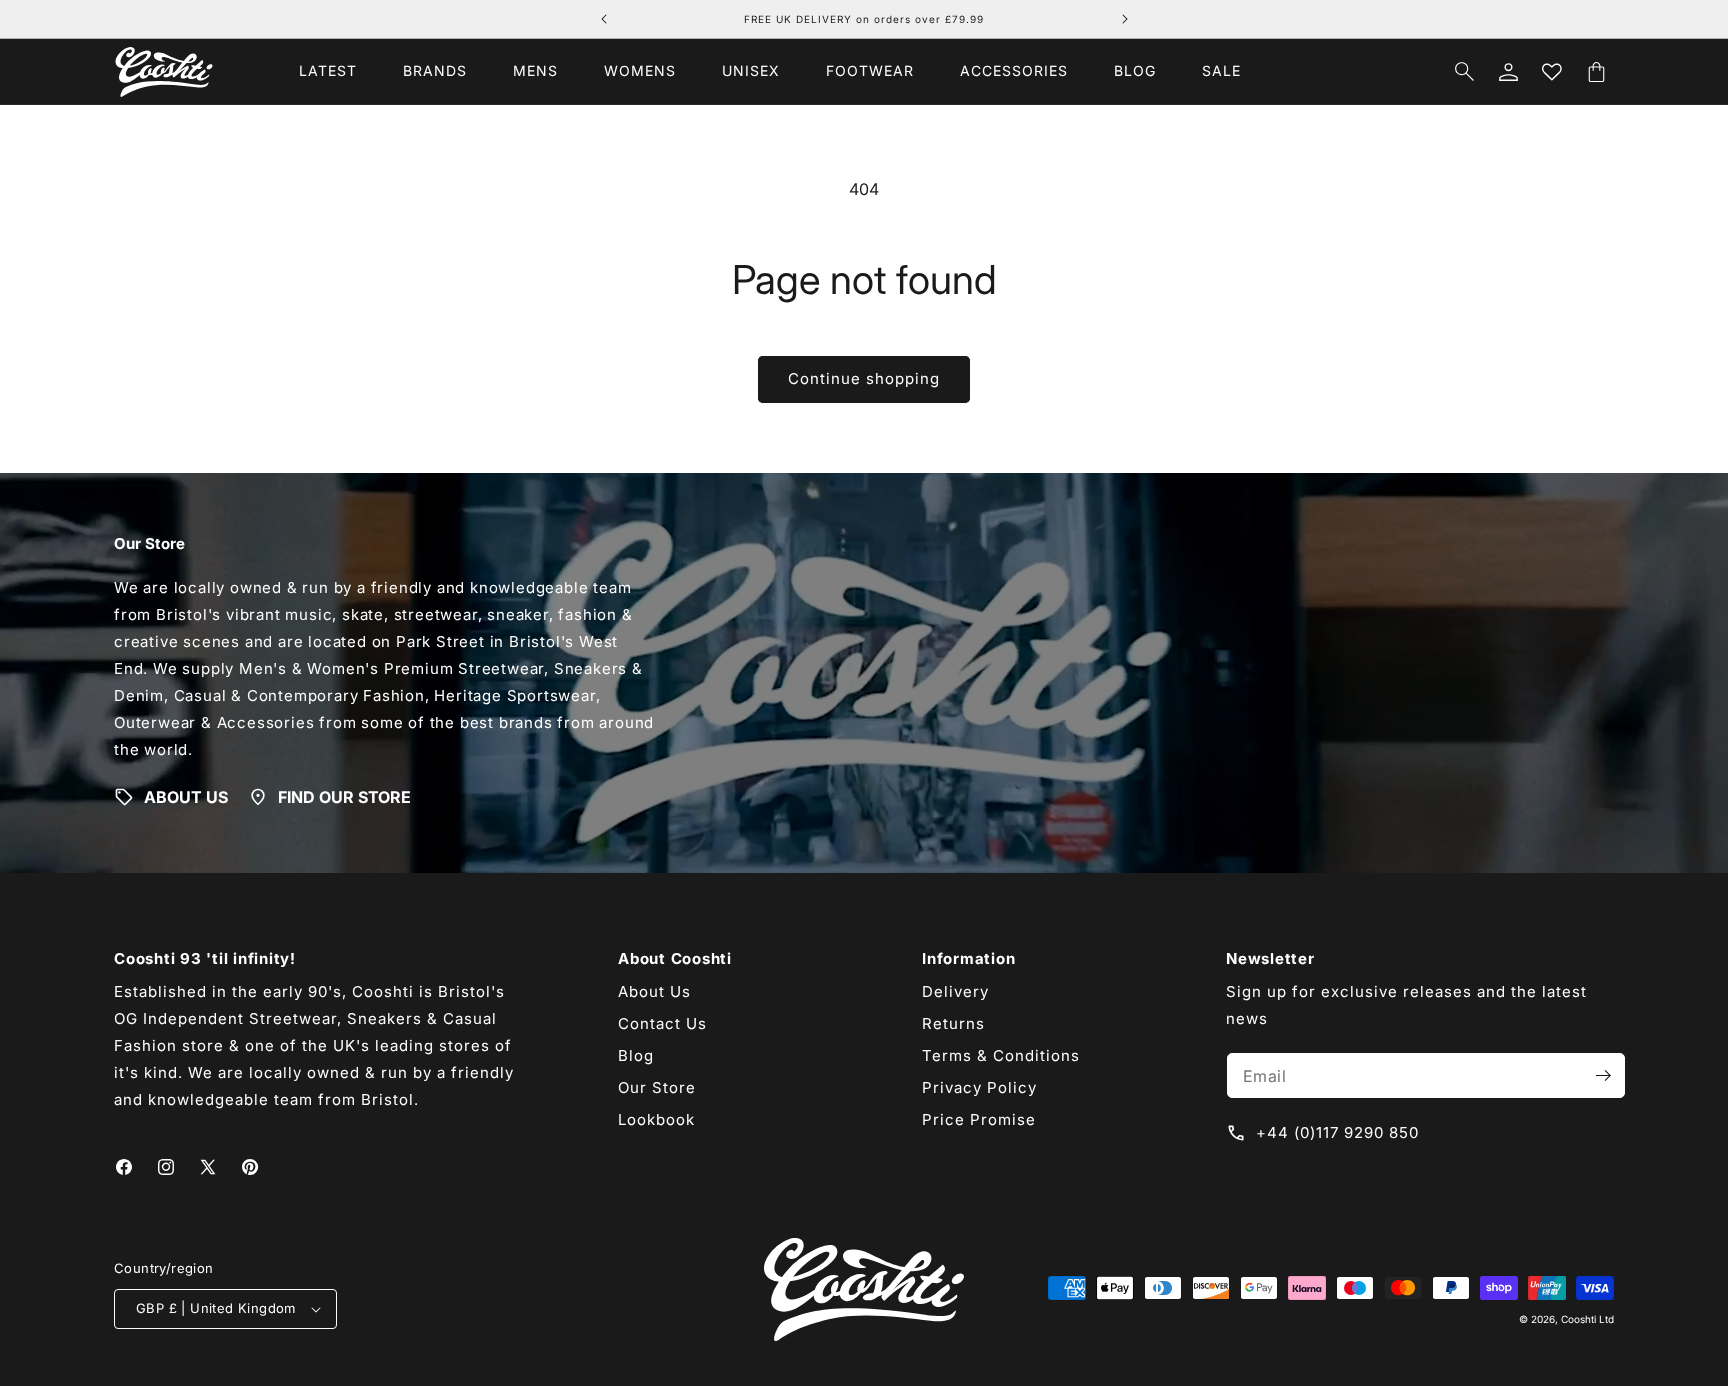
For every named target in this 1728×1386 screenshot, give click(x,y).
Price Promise (979, 1119)
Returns (953, 1023)
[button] (435, 71)
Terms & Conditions (1001, 1055)
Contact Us (662, 1023)
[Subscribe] (1603, 1075)
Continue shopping (864, 378)
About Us (654, 991)
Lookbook (656, 1119)
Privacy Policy (979, 1087)
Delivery (955, 991)
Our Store (657, 1087)
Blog (636, 1055)
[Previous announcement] (604, 19)
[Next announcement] (1125, 19)
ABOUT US (186, 797)
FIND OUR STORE (344, 797)
